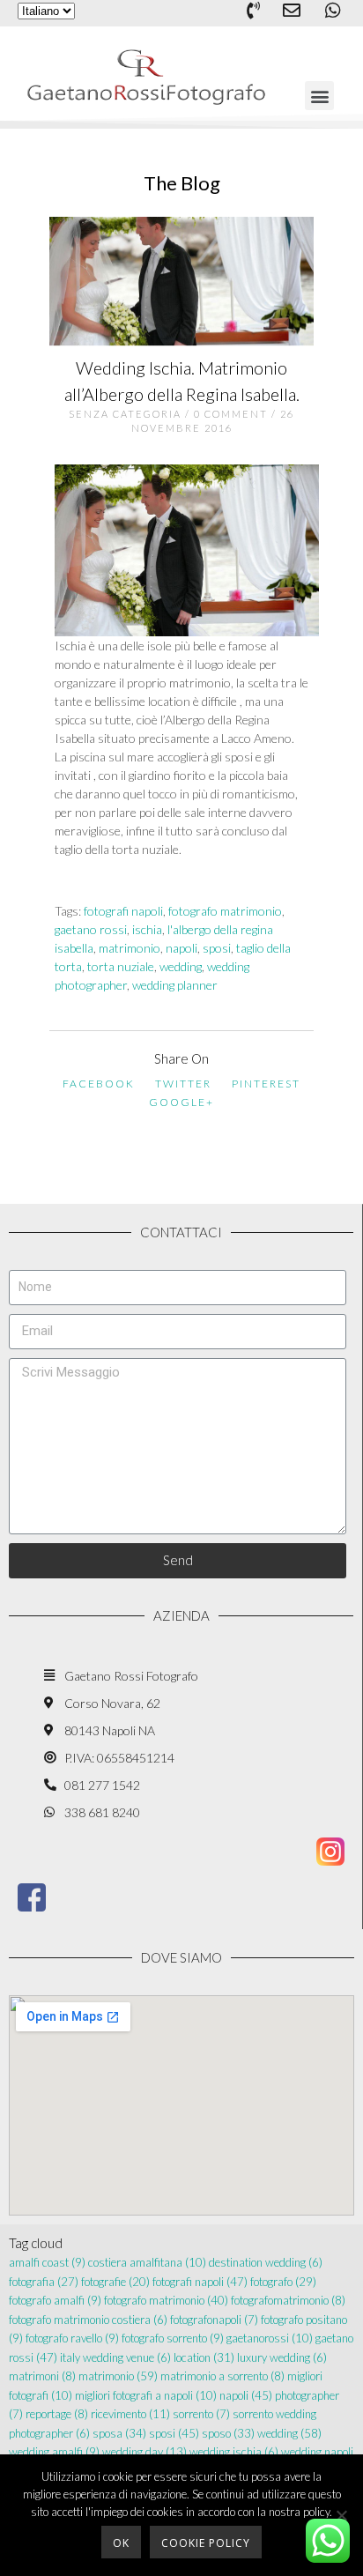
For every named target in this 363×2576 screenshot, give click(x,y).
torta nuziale (121, 966)
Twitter (183, 1084)
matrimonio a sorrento (222, 2376)
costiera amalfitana (147, 2262)
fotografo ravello (72, 2338)
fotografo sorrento (173, 2338)
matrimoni (42, 2376)
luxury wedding (282, 2357)
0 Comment (231, 414)
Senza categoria (125, 414)
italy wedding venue (115, 2357)
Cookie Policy (206, 2543)
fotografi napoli (123, 911)
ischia (147, 929)
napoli (181, 948)
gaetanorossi (270, 2338)
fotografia (44, 2282)
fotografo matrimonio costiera (88, 2320)
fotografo (283, 2282)
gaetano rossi (91, 929)
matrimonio (130, 948)
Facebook (99, 1084)
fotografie (115, 2282)
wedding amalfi (54, 2452)
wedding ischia (234, 2452)
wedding (181, 966)
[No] (341, 2515)
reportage (57, 2414)
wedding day (144, 2452)
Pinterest (266, 1084)
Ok (121, 2543)
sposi (217, 948)
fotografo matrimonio (225, 911)
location (204, 2357)
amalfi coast (47, 2262)
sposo (228, 2433)
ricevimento (130, 2414)
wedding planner (175, 985)
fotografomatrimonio (288, 2300)
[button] (319, 96)
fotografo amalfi (55, 2300)
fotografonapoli (214, 2320)
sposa (119, 2433)
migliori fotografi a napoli (146, 2395)
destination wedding (266, 2262)
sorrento (201, 2414)
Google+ (181, 1102)
